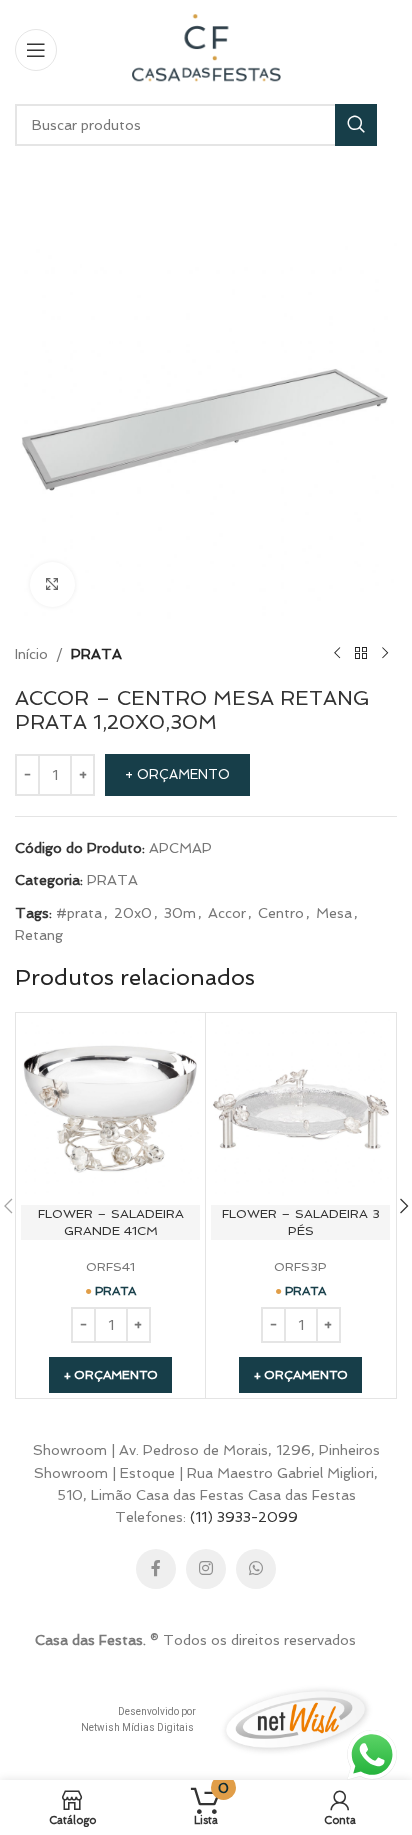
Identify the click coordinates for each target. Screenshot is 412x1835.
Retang (39, 935)
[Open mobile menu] (36, 50)
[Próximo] (385, 654)
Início (31, 654)
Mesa (334, 913)
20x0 (133, 913)
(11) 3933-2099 (244, 1517)
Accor (227, 913)
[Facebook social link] (156, 1569)
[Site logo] (206, 48)
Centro (281, 913)
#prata (79, 913)
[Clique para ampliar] (52, 584)
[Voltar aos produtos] (361, 654)
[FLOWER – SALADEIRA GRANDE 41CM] (110, 1107)
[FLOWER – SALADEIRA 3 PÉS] (300, 1107)
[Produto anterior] (337, 654)
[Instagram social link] (206, 1569)
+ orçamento (177, 774)
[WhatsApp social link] (256, 1569)
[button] (110, 1375)
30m (180, 913)
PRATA (96, 654)
